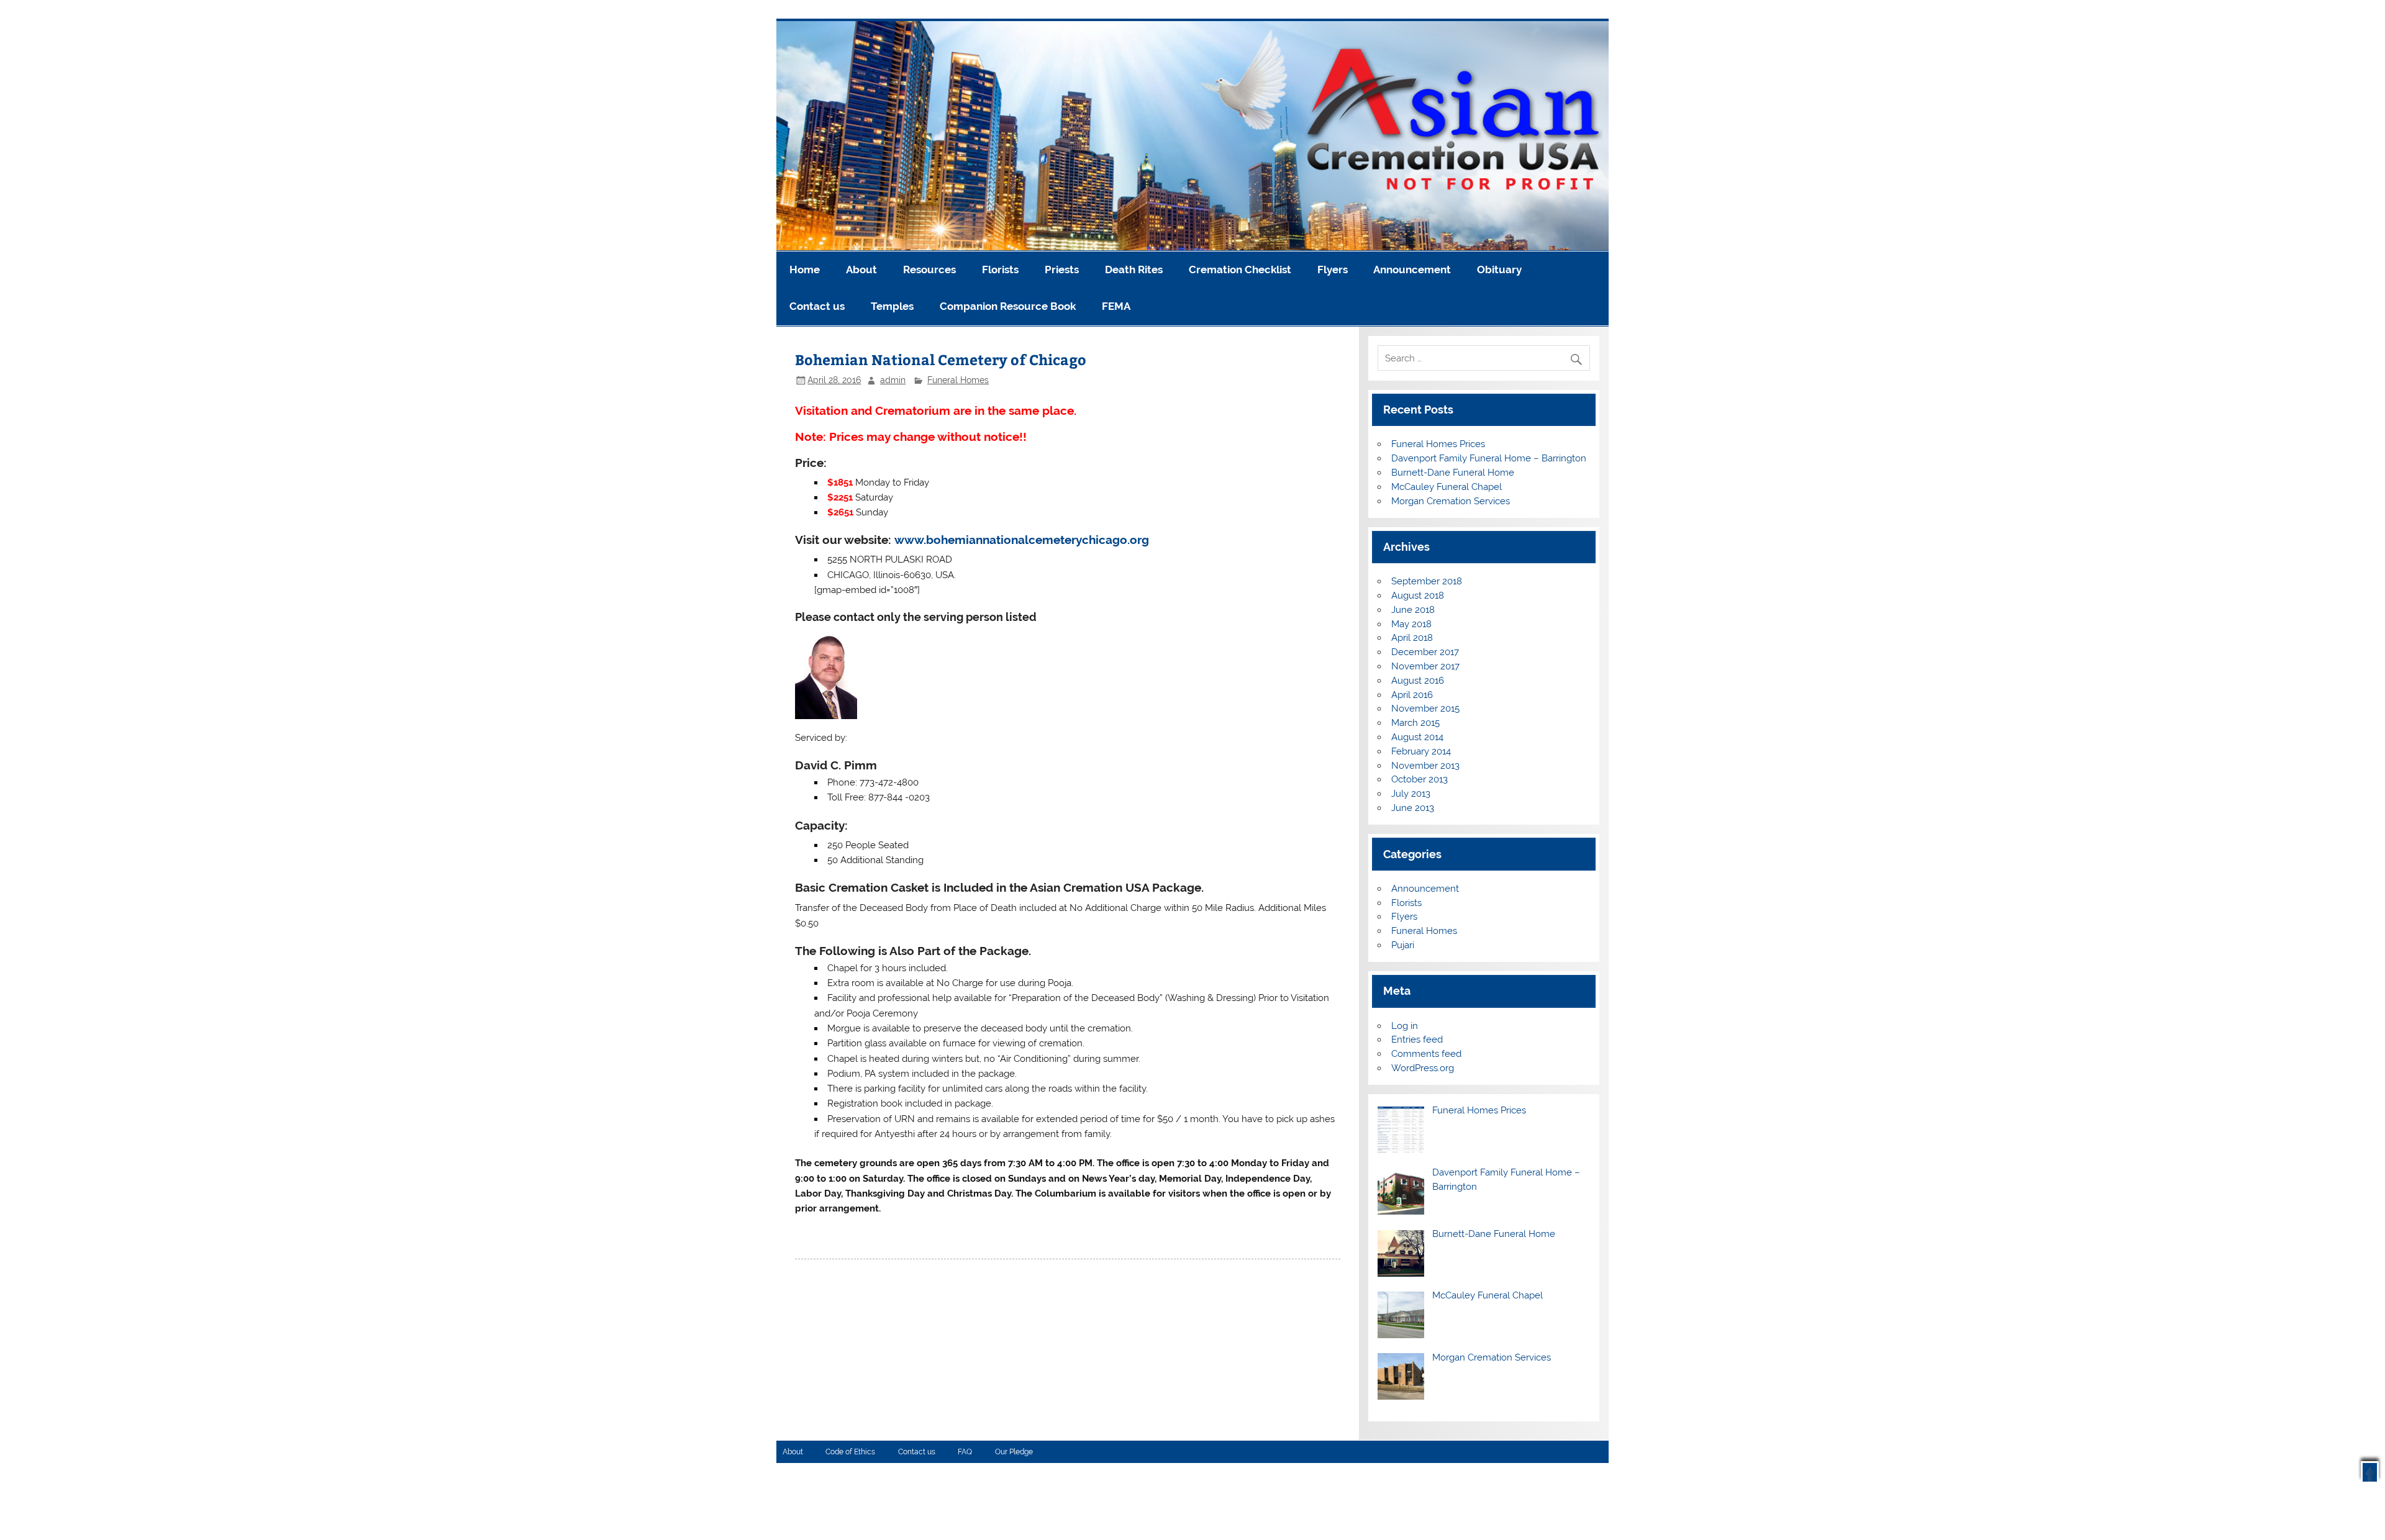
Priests (1062, 269)
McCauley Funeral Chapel (1447, 487)
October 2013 (1420, 779)
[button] (2370, 1471)
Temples (892, 306)
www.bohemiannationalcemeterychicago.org (1022, 540)
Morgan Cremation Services (1451, 501)
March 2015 (1415, 723)
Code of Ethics (850, 1452)
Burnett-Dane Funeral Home (1453, 473)
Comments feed (1426, 1054)
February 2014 (1421, 751)
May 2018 (1411, 624)
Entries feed (1417, 1039)
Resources (929, 269)
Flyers (1333, 269)
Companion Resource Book (1008, 306)
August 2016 (1418, 681)
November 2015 (1425, 709)
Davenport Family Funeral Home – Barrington (1489, 458)
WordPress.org (1423, 1068)
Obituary (1499, 269)
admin (893, 380)
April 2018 (1412, 638)
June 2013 (1413, 808)
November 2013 (1425, 766)
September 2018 (1427, 581)
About (861, 269)
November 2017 (1425, 666)
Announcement (1412, 269)
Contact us (817, 306)
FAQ (965, 1452)
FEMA (1116, 306)
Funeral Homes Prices (1438, 444)
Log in (1405, 1026)
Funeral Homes (958, 380)
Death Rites (1134, 269)
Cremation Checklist (1240, 269)
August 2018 (1418, 596)
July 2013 (1411, 794)
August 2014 (1417, 737)
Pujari (1403, 945)
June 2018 (1413, 610)
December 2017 (1425, 652)
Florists (1000, 269)
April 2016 (1412, 695)
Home (805, 269)
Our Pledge (1014, 1452)
